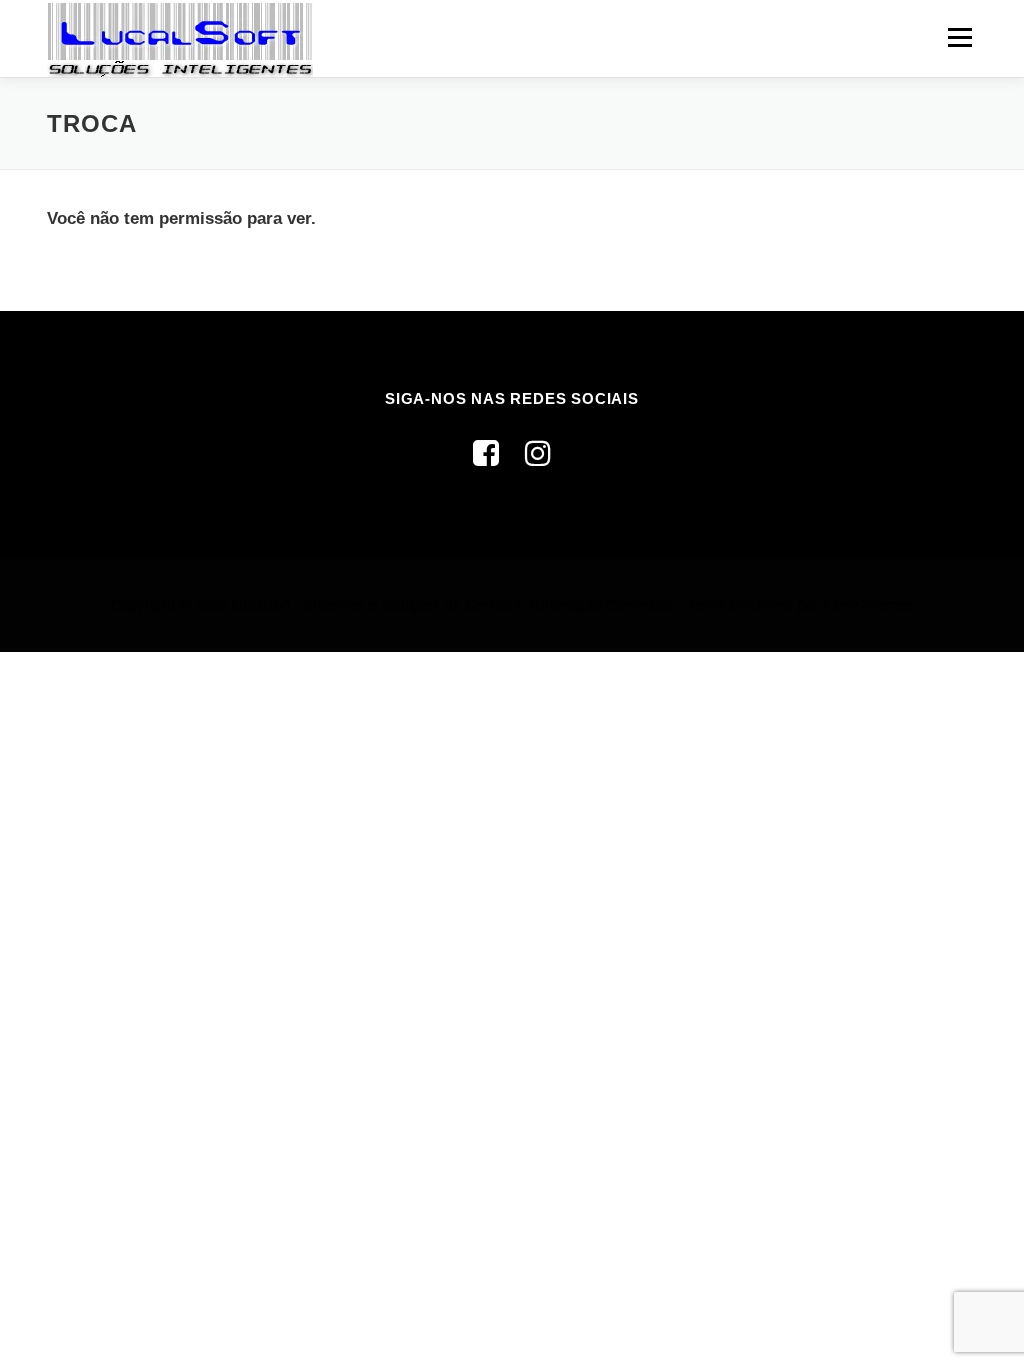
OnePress (761, 604)
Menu (959, 37)
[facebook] (486, 452)
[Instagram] (538, 452)
